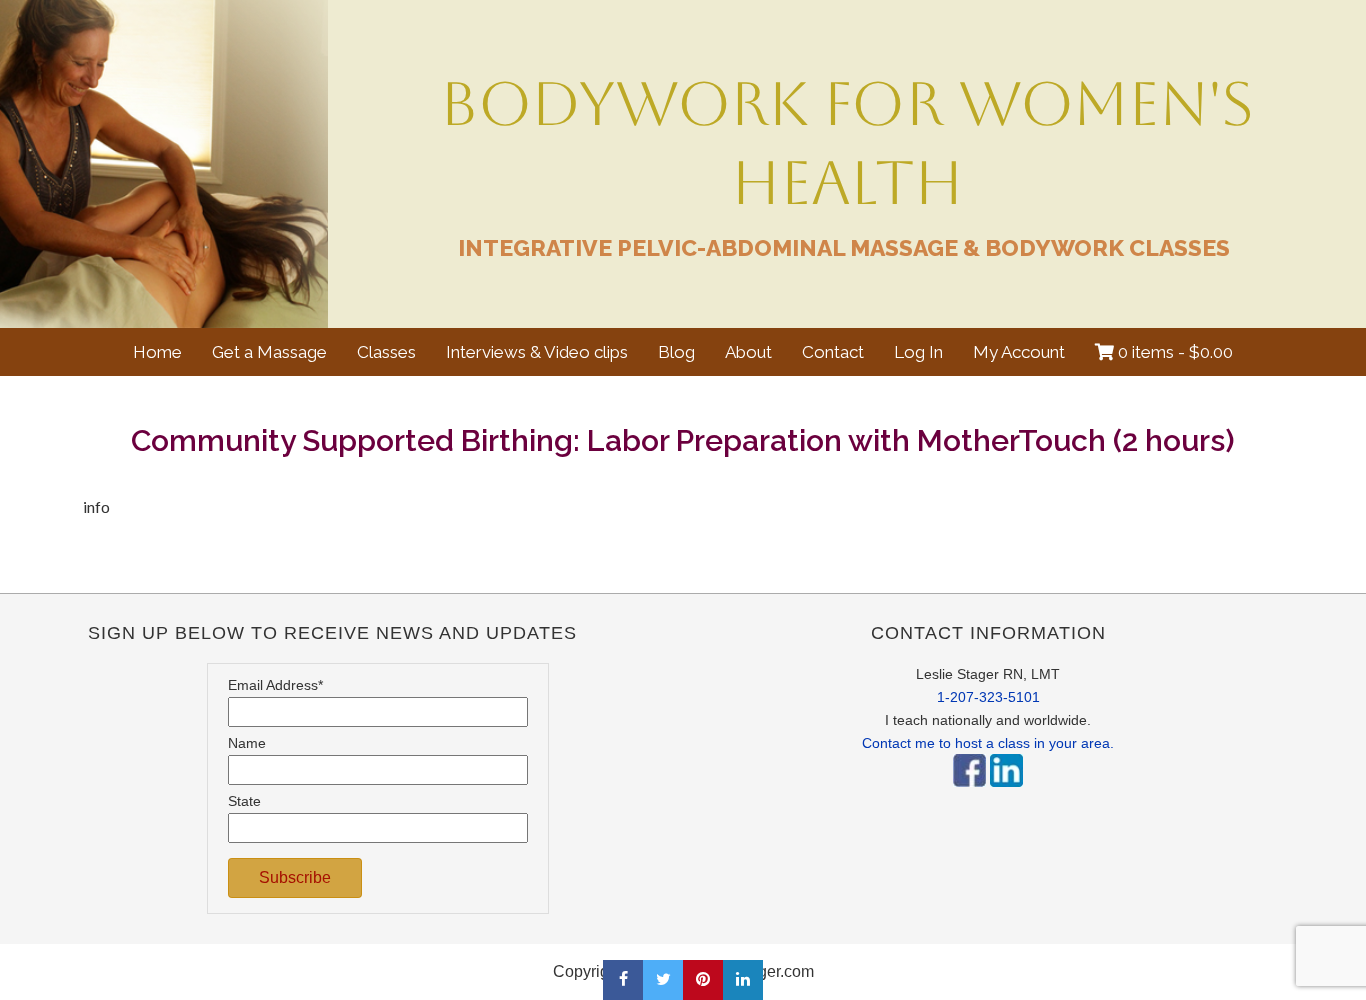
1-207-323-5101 (988, 697)
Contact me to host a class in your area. (988, 743)
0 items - (1173, 352)
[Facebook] (969, 792)
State (244, 801)
